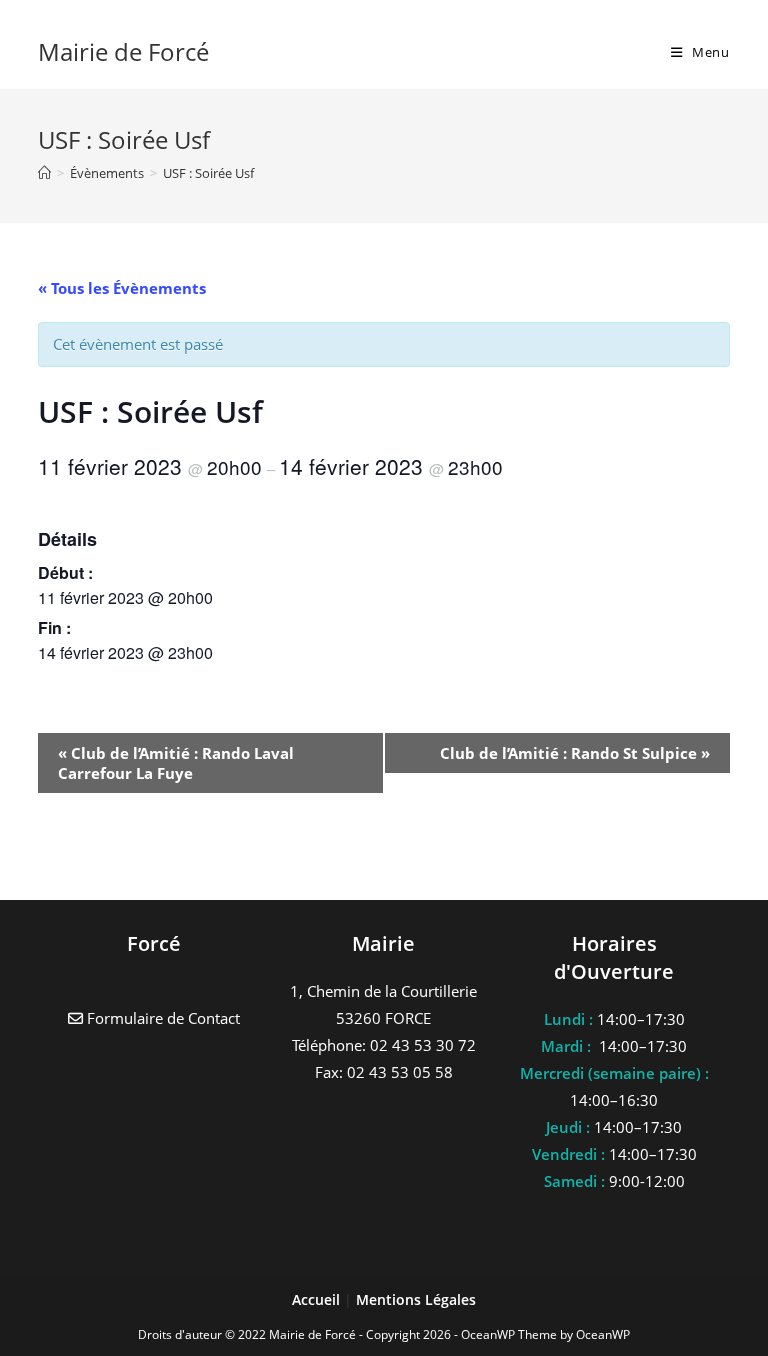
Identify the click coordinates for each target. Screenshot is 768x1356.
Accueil (318, 1299)
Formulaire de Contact (161, 1018)
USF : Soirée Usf (208, 173)
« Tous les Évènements (122, 288)
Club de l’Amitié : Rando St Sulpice (575, 753)
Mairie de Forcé (123, 51)
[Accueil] (44, 173)
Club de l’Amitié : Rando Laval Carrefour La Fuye (176, 763)
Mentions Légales (416, 1299)
